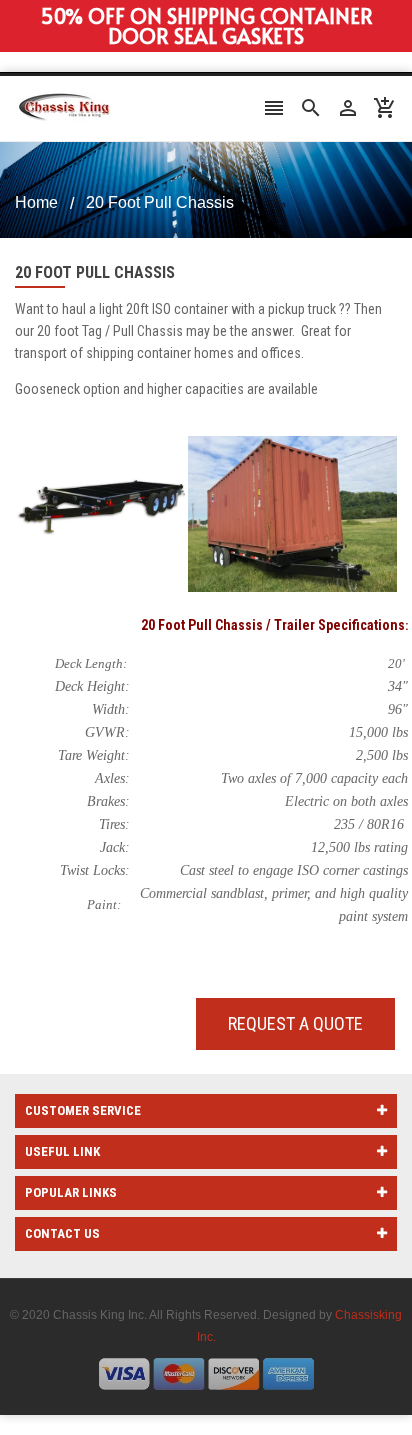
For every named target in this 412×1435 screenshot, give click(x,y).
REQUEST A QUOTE (295, 1023)
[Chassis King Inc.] (206, 1373)
